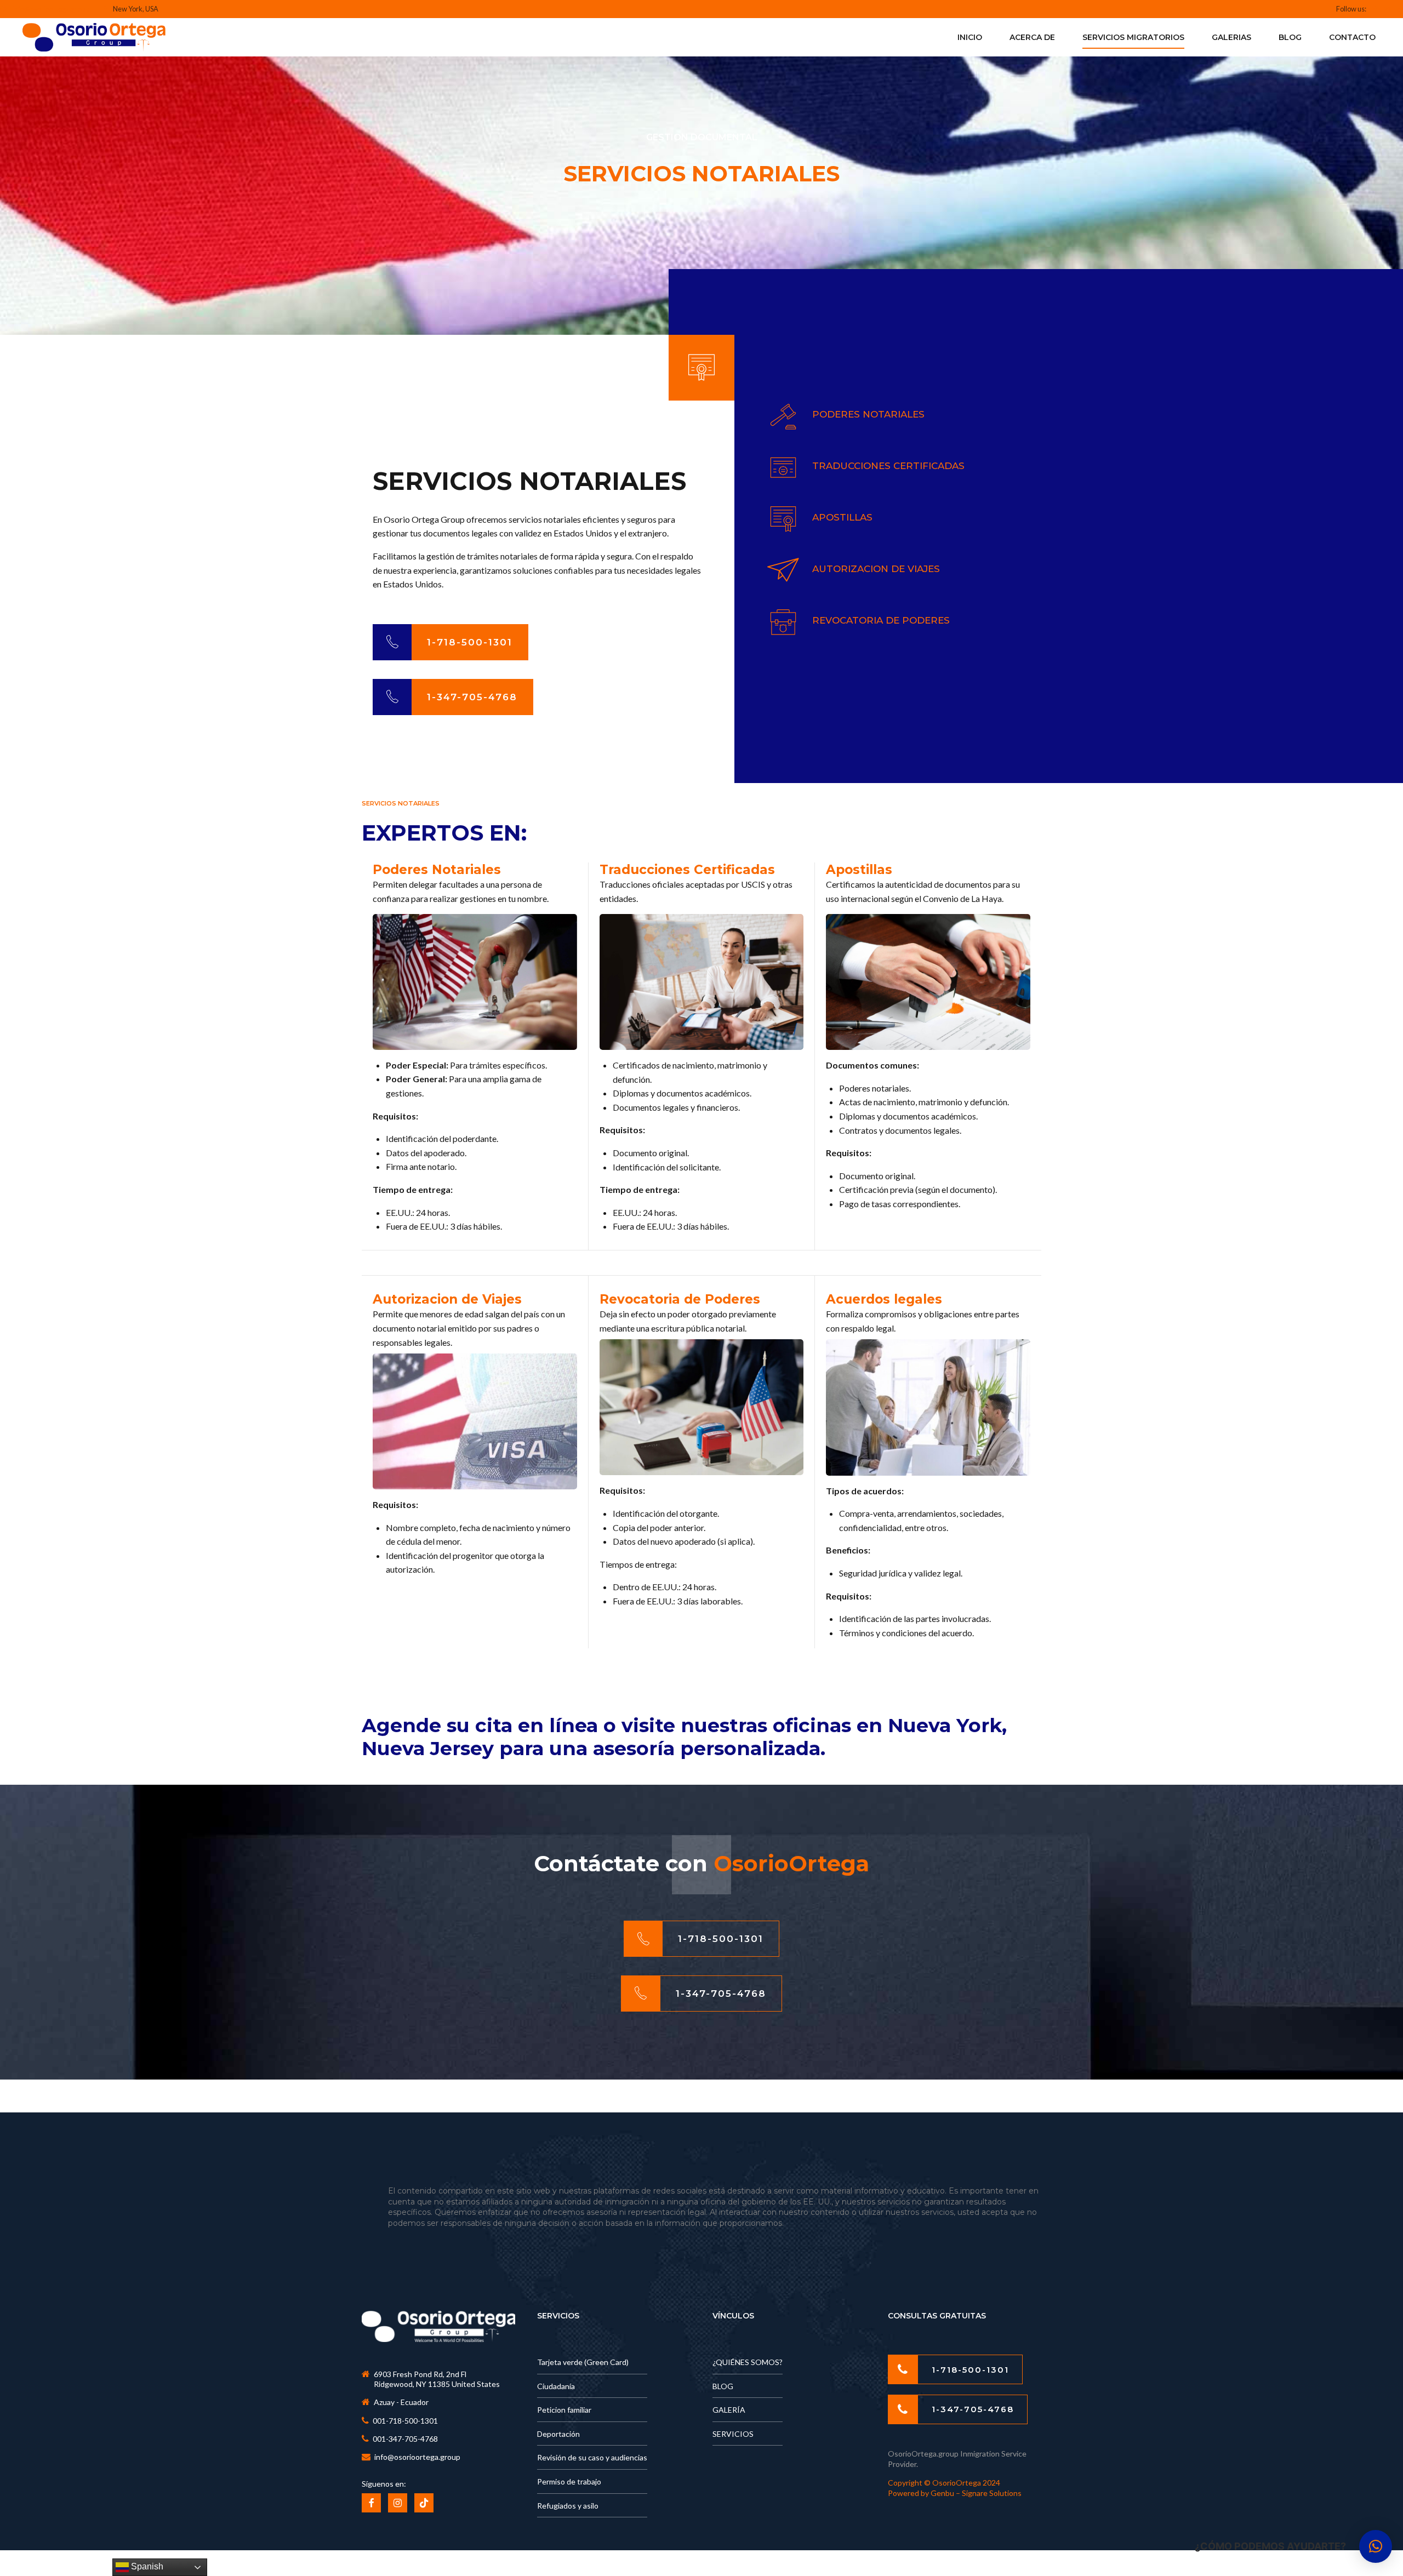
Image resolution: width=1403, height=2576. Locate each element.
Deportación (558, 2434)
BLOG (1290, 37)
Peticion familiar (564, 2410)
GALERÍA (729, 2410)
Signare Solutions (992, 2493)
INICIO (970, 37)
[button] (1376, 2546)
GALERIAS (1231, 37)
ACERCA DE (1032, 37)
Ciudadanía (556, 2386)
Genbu (943, 2493)
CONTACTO (1352, 37)
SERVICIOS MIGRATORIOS (1133, 37)
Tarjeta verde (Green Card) (583, 2362)
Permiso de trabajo (569, 2481)
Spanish (146, 2566)
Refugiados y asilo (568, 2506)
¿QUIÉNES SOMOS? (748, 2362)
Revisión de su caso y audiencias (592, 2457)
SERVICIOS (733, 2434)
